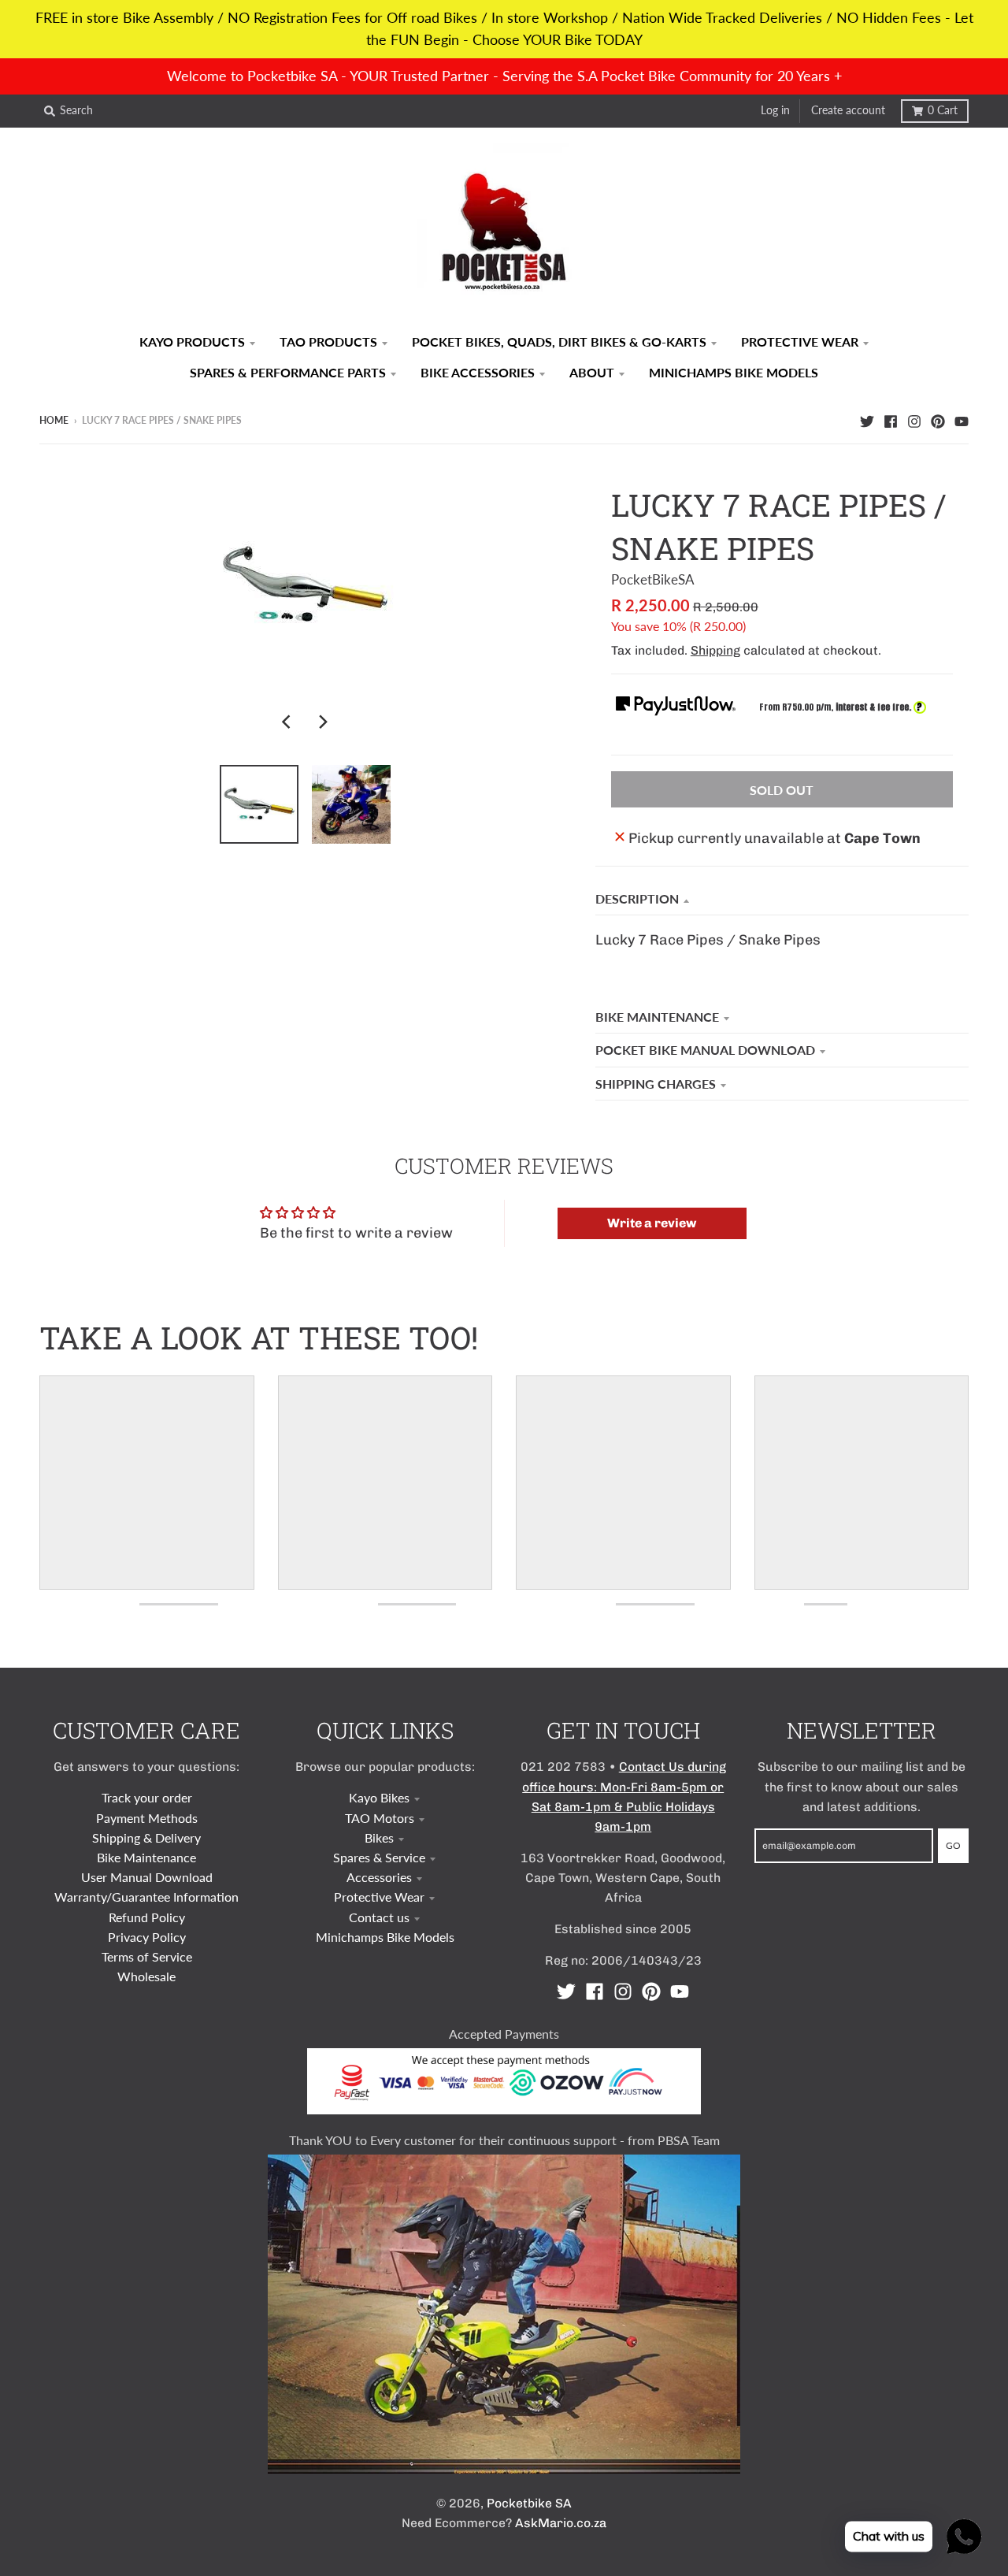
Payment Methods (147, 1818)
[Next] (323, 722)
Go (953, 1845)
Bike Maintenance (657, 1017)
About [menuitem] (592, 372)
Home (54, 420)
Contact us (379, 1917)
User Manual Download (147, 1877)
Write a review (652, 1223)
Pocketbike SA (529, 2503)
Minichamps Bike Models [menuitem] (734, 372)
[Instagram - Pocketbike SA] (914, 420)
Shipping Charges (656, 1084)
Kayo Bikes (379, 1797)
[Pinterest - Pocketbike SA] (938, 420)
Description (637, 898)
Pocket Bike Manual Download (705, 1050)
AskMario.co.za (561, 2523)
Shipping (715, 650)
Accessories (379, 1877)
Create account (848, 110)
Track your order (147, 1797)
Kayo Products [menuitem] (192, 341)
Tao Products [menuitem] (328, 341)
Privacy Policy (147, 1937)
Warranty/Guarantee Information (146, 1897)
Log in (775, 110)
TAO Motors (380, 1818)
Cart (943, 110)
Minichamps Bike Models (385, 1937)
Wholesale (146, 1976)
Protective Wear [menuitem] (800, 341)
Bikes (379, 1837)
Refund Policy (147, 1917)
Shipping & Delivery (146, 1837)
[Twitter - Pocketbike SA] (867, 420)
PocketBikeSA (653, 579)
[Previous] (288, 722)
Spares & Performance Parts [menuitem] (288, 372)
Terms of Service (147, 1956)
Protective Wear (379, 1897)
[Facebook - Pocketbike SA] (891, 420)
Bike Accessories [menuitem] (478, 372)
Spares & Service (379, 1857)
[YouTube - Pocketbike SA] (962, 420)
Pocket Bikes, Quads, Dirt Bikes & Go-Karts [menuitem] (559, 341)
